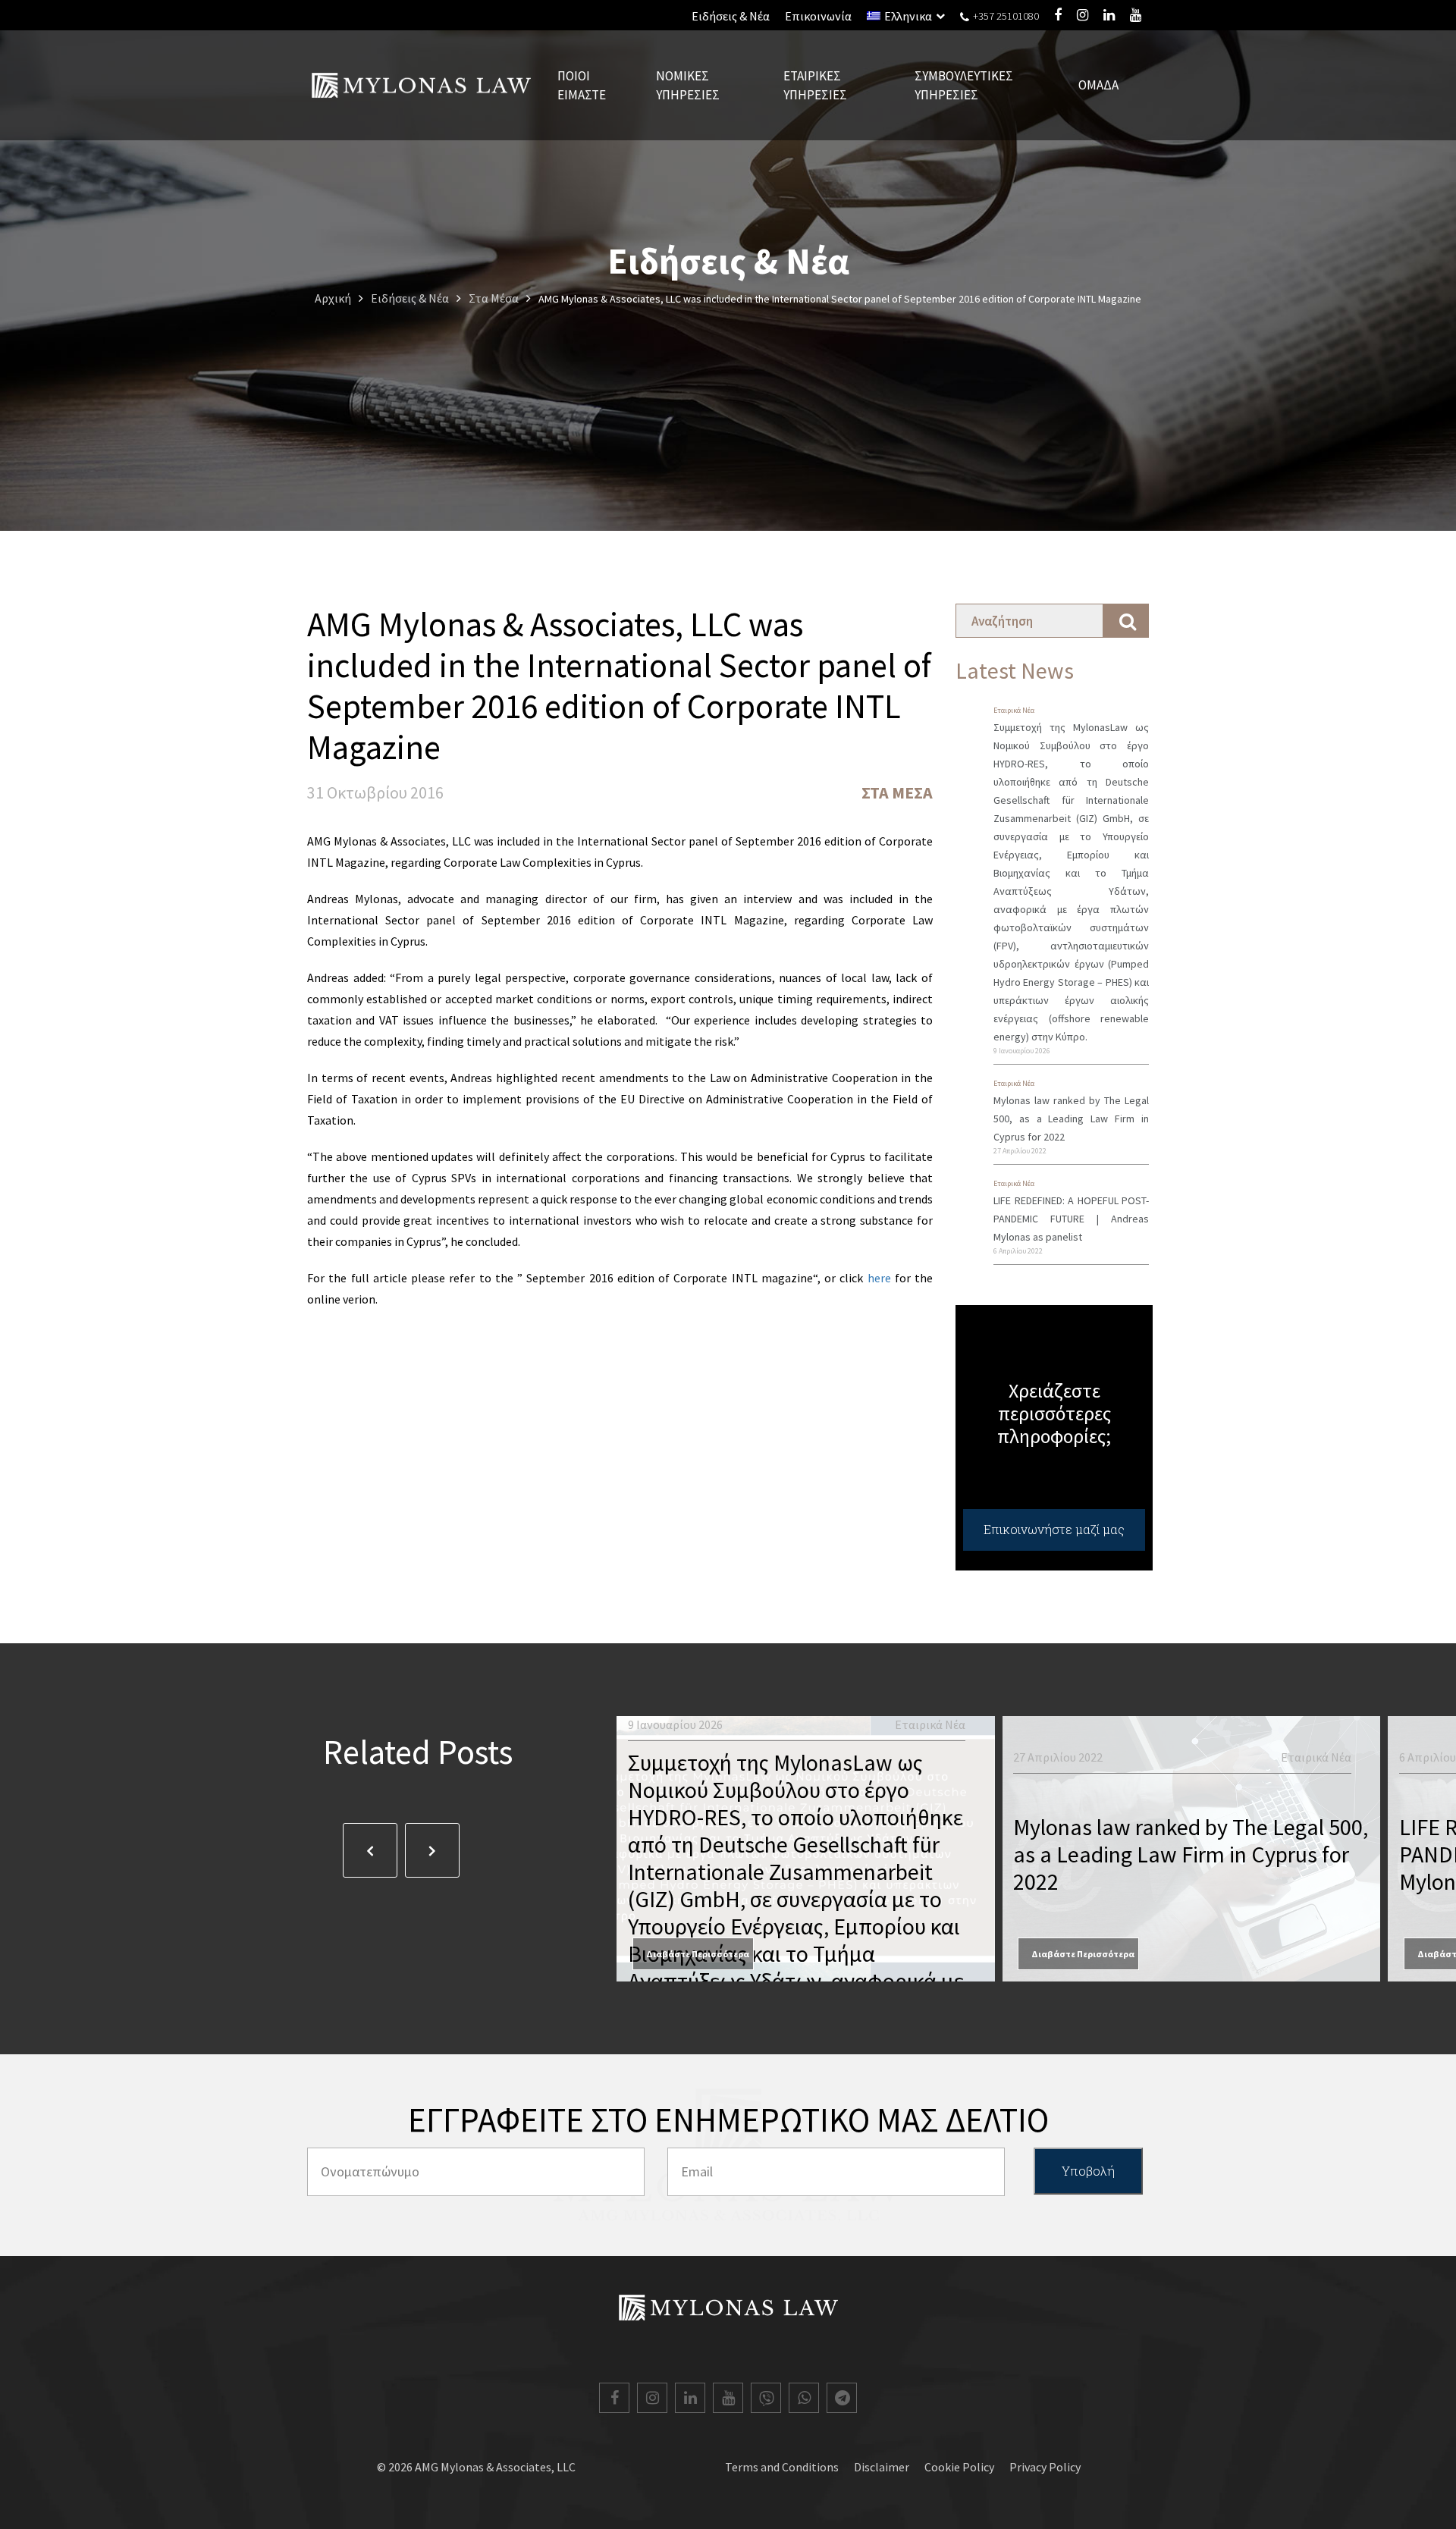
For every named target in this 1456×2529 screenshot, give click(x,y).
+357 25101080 (1005, 16)
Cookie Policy (959, 2467)
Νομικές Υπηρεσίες (688, 85)
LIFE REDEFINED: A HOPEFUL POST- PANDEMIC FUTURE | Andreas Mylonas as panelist (1071, 1219)
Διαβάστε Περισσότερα (698, 1954)
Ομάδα (1098, 85)
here (877, 1278)
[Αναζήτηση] (1126, 621)
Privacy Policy (1045, 2467)
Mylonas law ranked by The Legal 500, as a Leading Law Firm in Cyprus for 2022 (1071, 1119)
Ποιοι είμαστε (582, 85)
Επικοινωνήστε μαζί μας (1054, 1529)
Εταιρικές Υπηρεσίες (815, 85)
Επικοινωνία (818, 16)
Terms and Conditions (782, 2467)
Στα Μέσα (897, 792)
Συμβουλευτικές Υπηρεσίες (964, 85)
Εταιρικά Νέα (1014, 710)
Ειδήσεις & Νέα (731, 16)
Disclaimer (882, 2467)
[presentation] (370, 1850)
